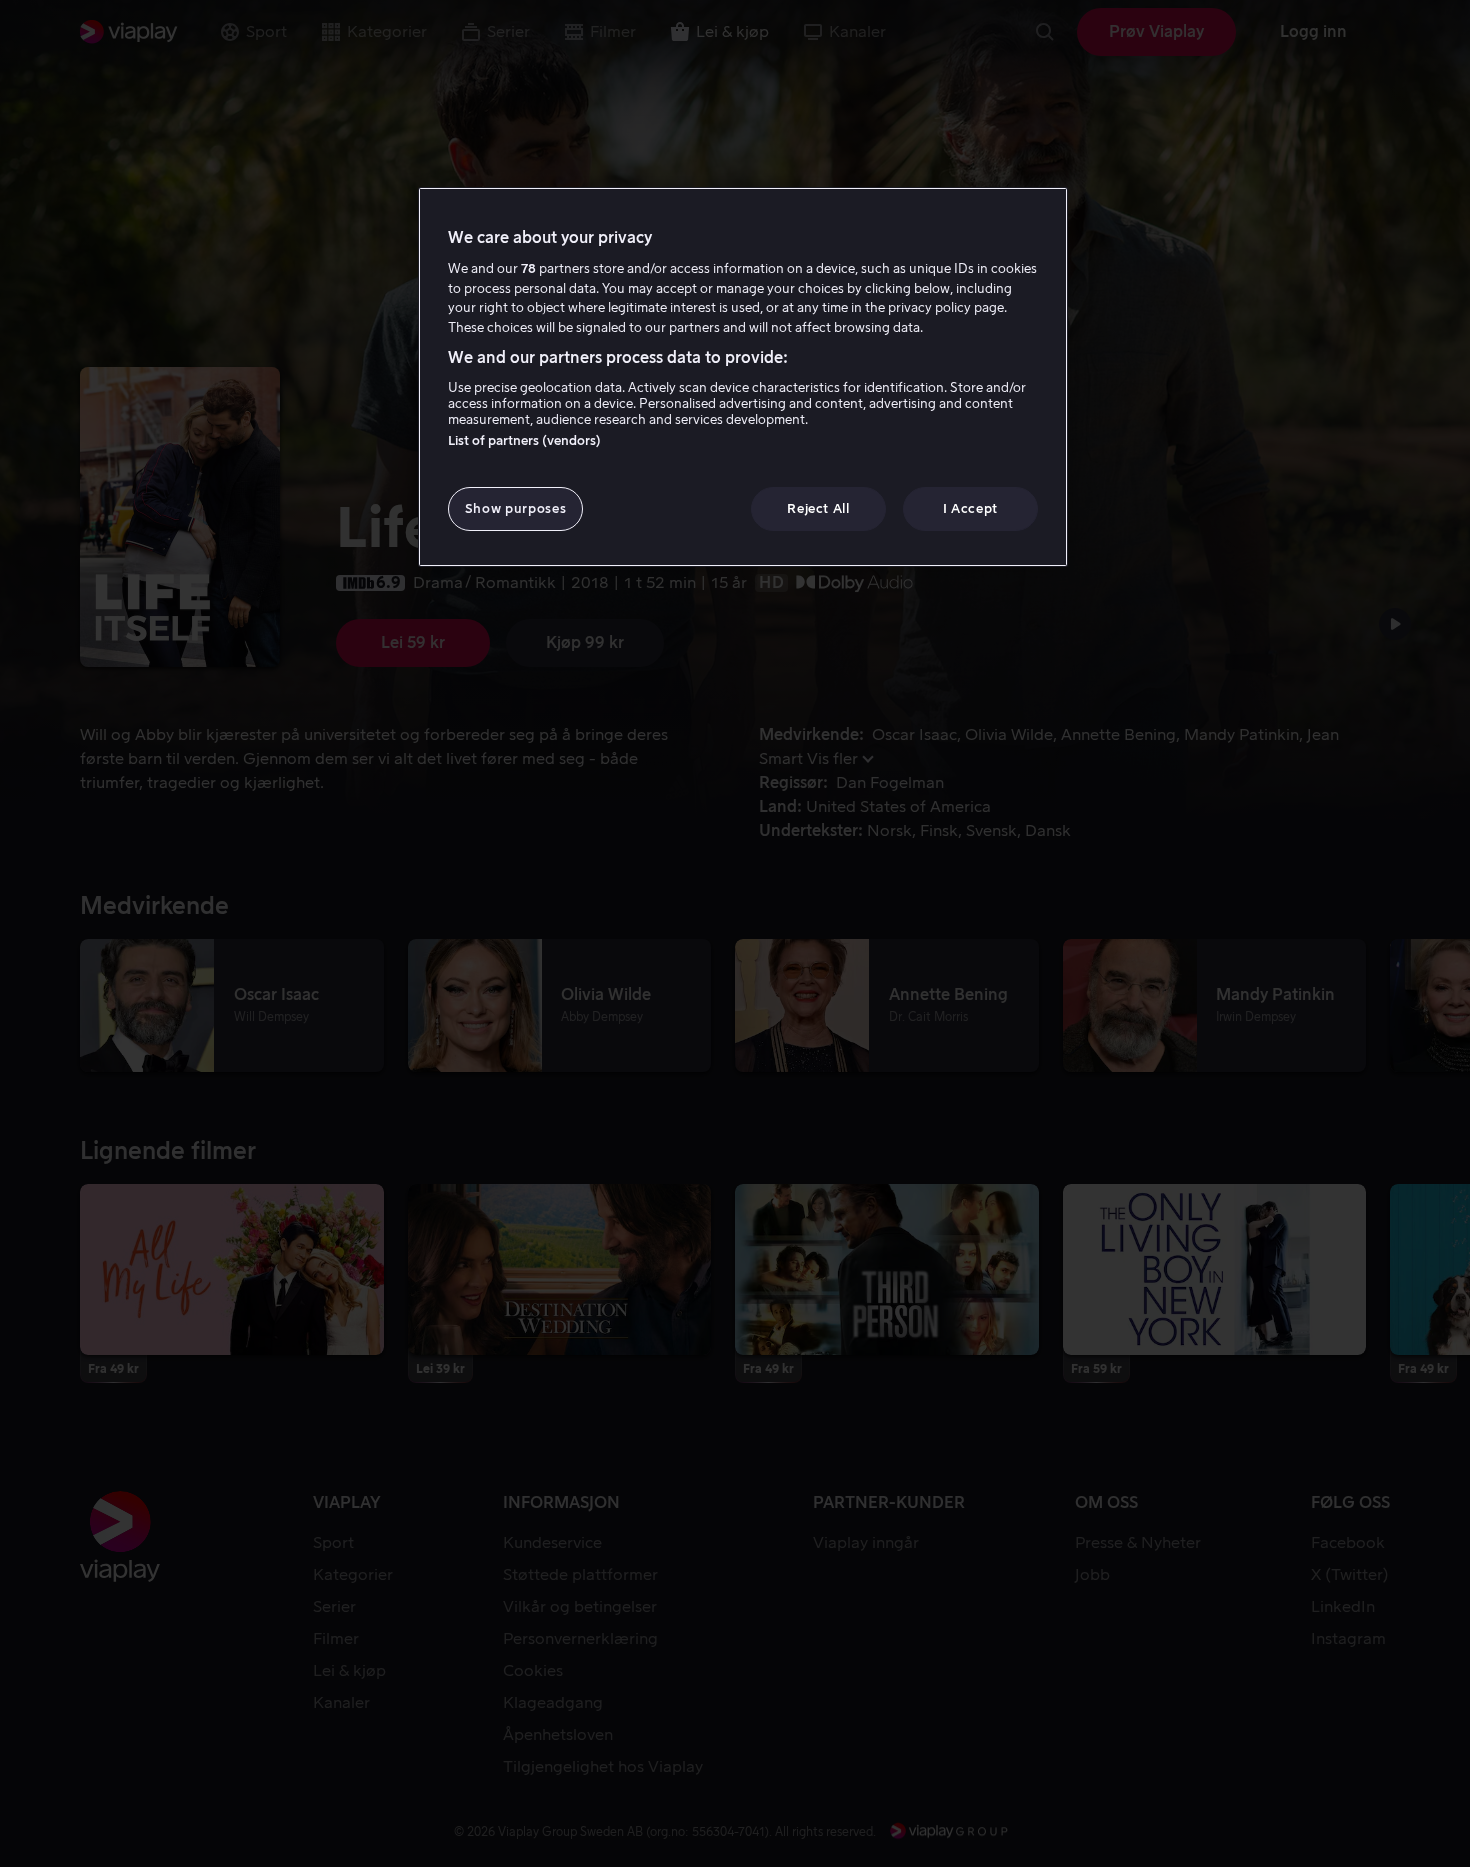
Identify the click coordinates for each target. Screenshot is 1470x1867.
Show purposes (515, 508)
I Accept (970, 508)
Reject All (818, 508)
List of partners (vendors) (524, 440)
